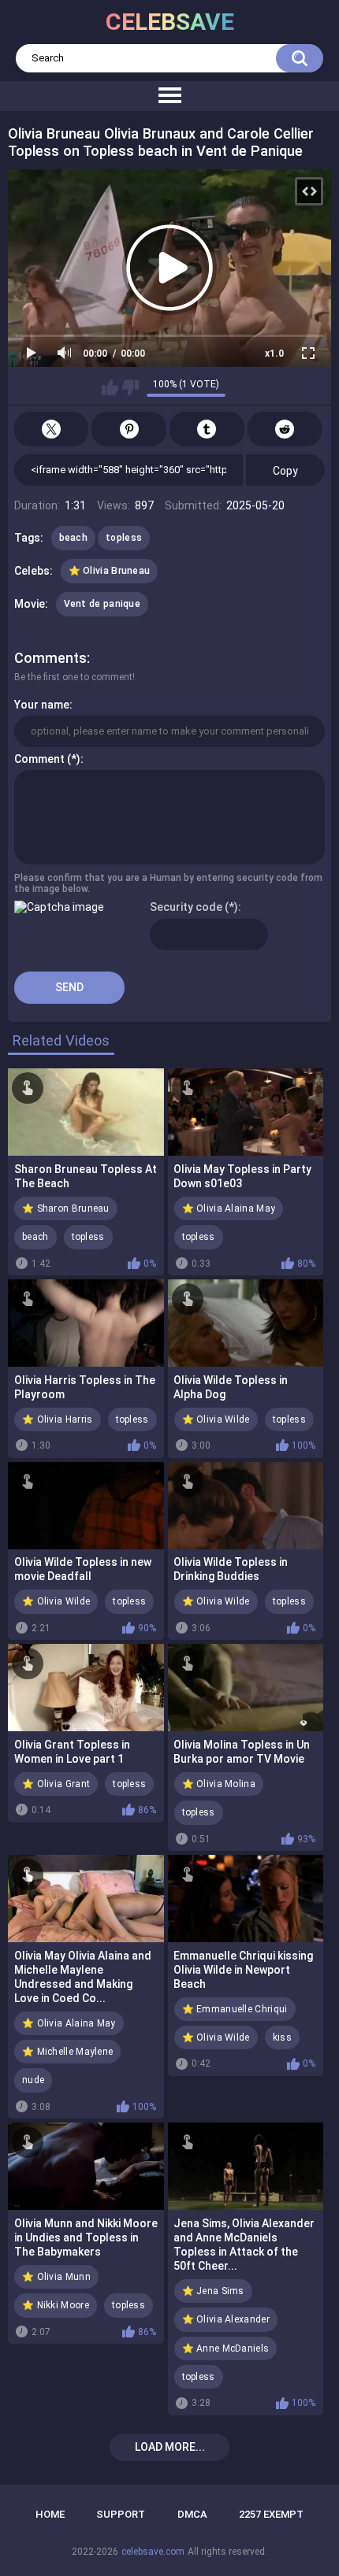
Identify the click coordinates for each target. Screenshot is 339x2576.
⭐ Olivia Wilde (216, 1419)
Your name (42, 705)
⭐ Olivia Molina (219, 1784)
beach (74, 538)
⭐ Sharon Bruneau (66, 1208)
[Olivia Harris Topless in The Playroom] (86, 1323)
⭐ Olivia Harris (58, 1419)
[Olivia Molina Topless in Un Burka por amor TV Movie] (246, 1688)
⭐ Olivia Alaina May (229, 1208)
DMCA (192, 2514)
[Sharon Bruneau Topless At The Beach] (86, 1112)
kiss (282, 2037)
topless (124, 538)
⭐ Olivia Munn (56, 2277)
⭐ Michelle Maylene (67, 2052)
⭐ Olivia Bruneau (110, 571)
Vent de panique (102, 604)
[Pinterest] (129, 429)
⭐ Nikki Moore (56, 2305)
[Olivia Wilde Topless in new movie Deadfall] (86, 1506)
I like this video (110, 387)
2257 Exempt (271, 2514)
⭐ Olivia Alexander (226, 2319)
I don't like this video (130, 387)
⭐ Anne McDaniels (226, 2348)
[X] (52, 429)
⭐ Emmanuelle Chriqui (235, 2009)
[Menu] (169, 96)
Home (50, 2514)
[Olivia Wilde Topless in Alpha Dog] (246, 1323)
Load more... (170, 2447)
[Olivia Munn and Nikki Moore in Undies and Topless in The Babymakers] (86, 2166)
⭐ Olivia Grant (56, 1784)
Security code (186, 907)
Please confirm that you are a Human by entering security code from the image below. (168, 883)
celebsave (170, 22)
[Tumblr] (207, 429)
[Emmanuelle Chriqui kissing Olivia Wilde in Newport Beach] (246, 1899)
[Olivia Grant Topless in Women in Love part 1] (86, 1688)
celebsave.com (153, 2552)
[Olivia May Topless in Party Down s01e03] (246, 1112)
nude (33, 2080)
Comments (50, 658)
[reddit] (285, 429)
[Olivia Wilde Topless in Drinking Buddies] (246, 1506)
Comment (39, 759)
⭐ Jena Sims (213, 2291)
